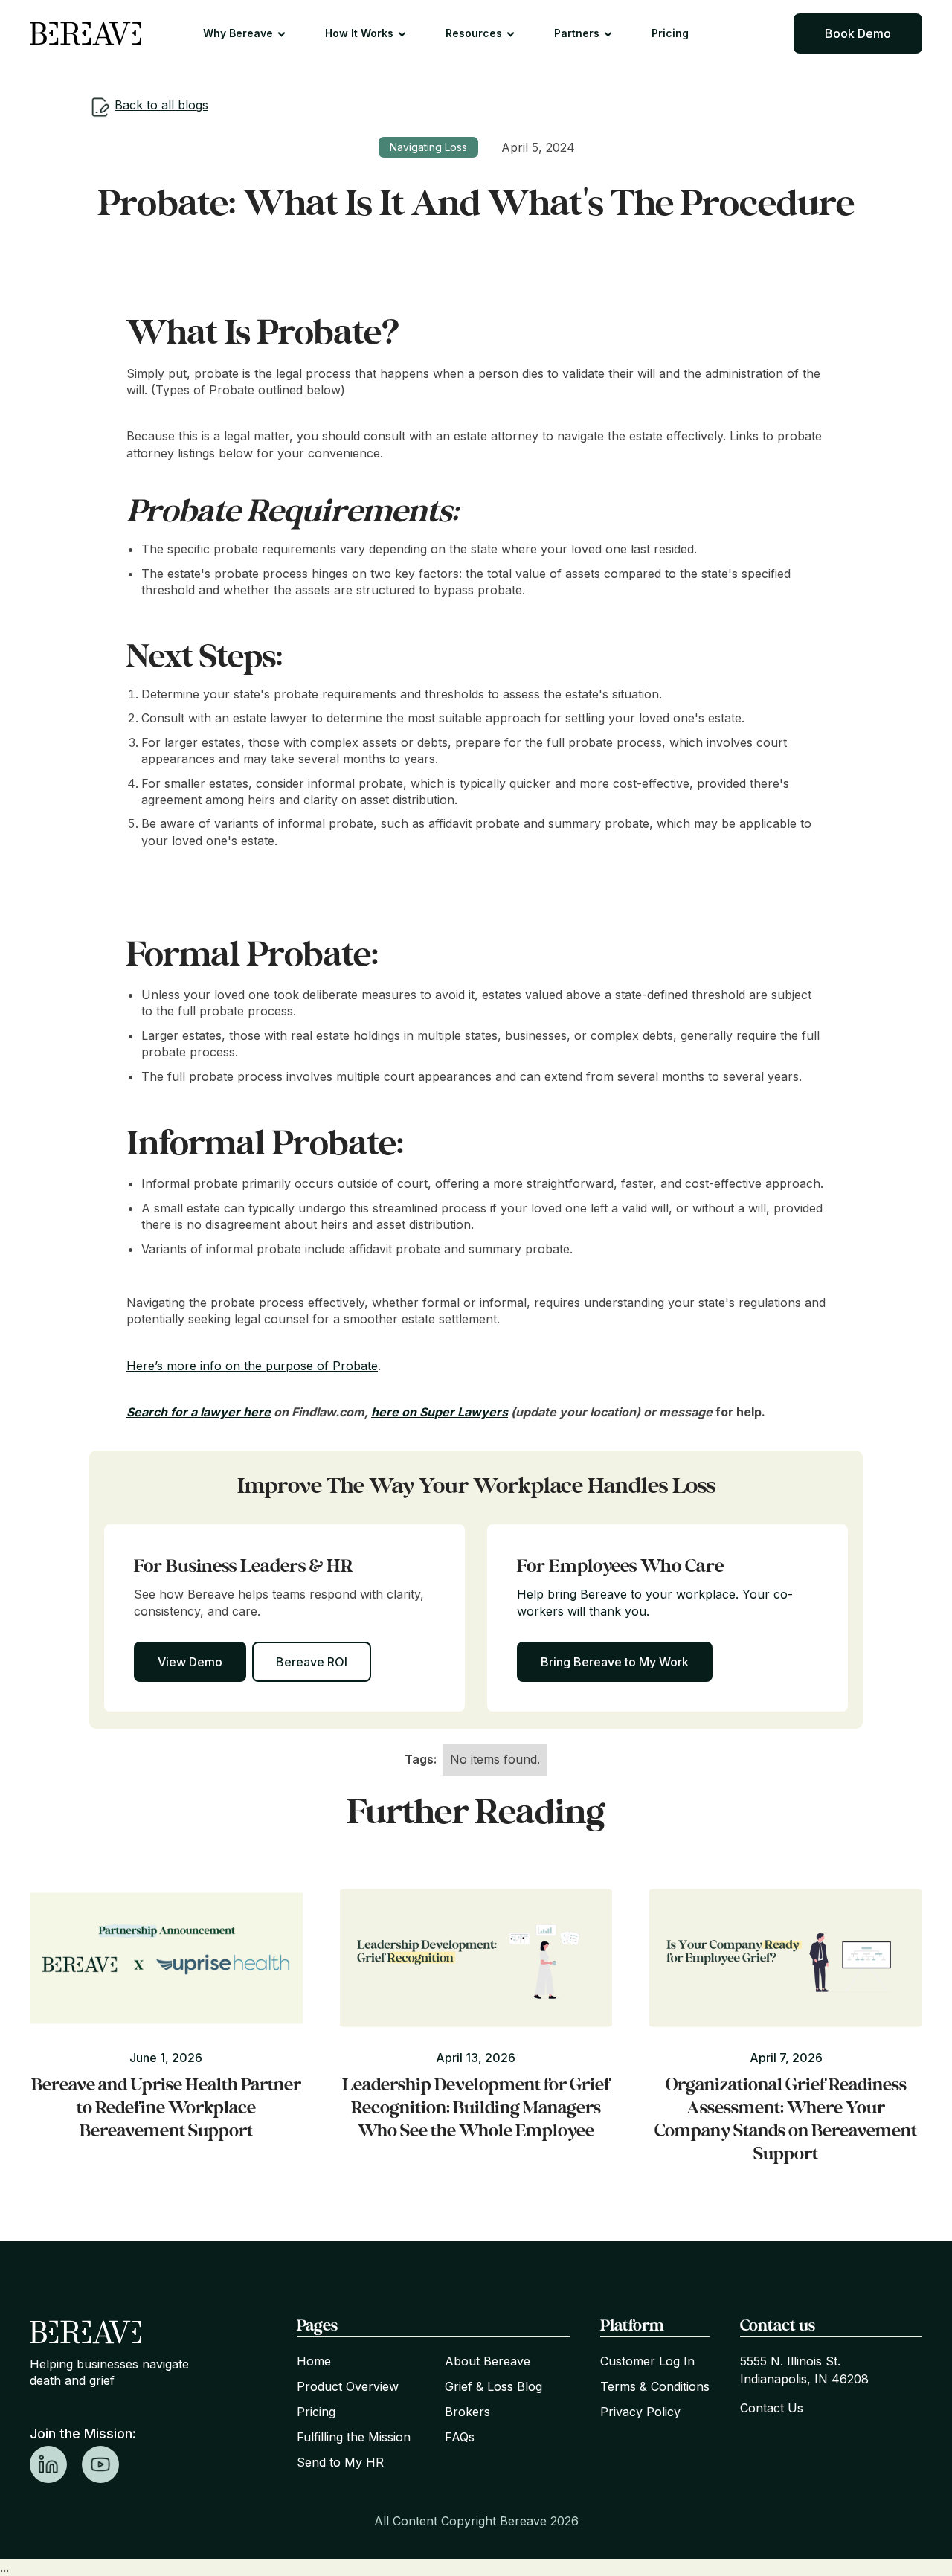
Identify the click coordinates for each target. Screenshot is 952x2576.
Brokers (467, 2412)
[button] (251, 33)
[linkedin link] (48, 2464)
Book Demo (858, 33)
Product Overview (348, 2386)
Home (314, 2361)
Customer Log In (647, 2361)
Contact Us (772, 2408)
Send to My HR (340, 2462)
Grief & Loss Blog (493, 2386)
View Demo (190, 1662)
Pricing (670, 33)
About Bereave (488, 2361)
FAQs (460, 2437)
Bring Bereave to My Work (615, 1662)
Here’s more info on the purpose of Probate (252, 1366)
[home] (86, 33)
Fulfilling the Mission (354, 2437)
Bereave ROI (312, 1662)
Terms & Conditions (655, 2386)
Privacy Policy (640, 2412)
